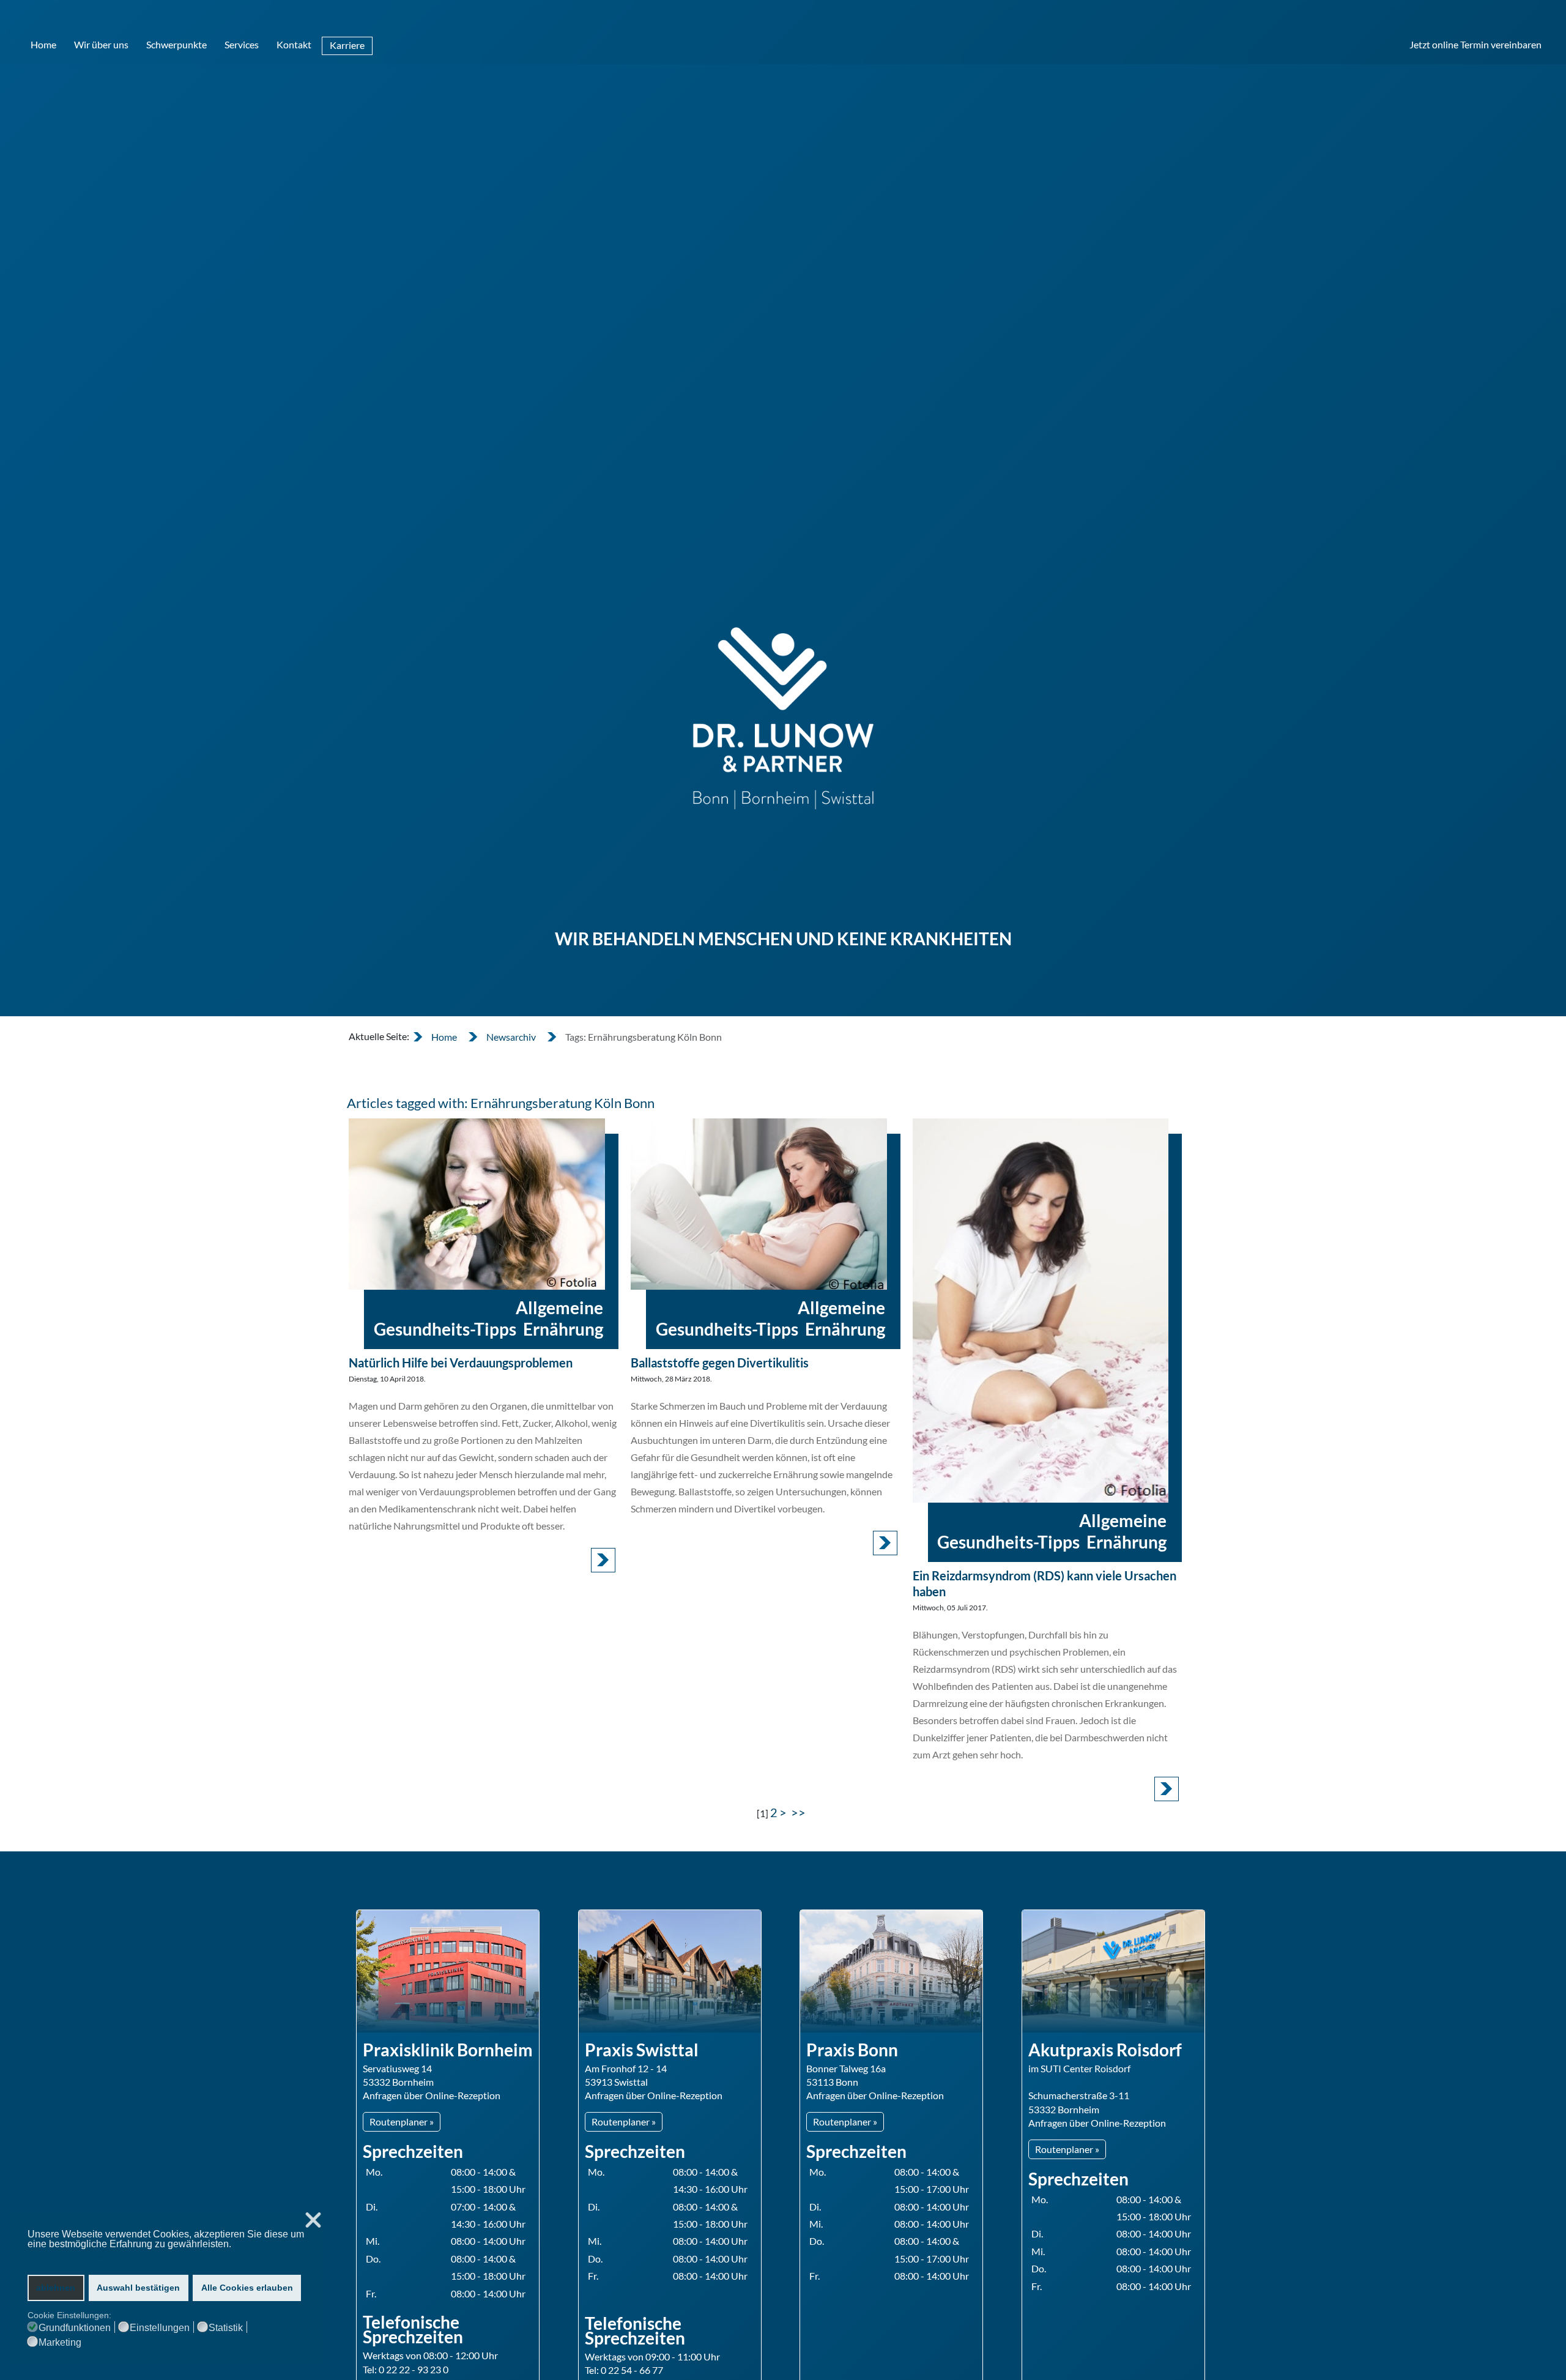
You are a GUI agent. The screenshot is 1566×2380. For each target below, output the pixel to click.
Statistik (226, 2328)
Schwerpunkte (176, 44)
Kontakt (294, 44)
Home (43, 44)
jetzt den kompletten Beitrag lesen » (603, 1560)
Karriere (347, 45)
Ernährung (563, 1329)
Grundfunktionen (75, 2328)
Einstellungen (160, 2328)
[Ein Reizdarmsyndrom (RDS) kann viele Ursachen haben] (1041, 1310)
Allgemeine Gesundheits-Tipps (488, 1318)
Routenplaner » (402, 2122)
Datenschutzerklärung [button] (75, 2255)
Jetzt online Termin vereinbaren (1475, 44)
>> (800, 1812)
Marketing (60, 2343)
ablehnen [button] (56, 2288)
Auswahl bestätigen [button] (138, 2288)
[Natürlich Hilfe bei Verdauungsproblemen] (477, 1204)
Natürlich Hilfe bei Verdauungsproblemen (461, 1363)
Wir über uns (101, 44)
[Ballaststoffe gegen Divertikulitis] (759, 1204)
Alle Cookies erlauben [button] (247, 2288)
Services (242, 44)
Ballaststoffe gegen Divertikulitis (720, 1363)
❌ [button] (313, 2221)
